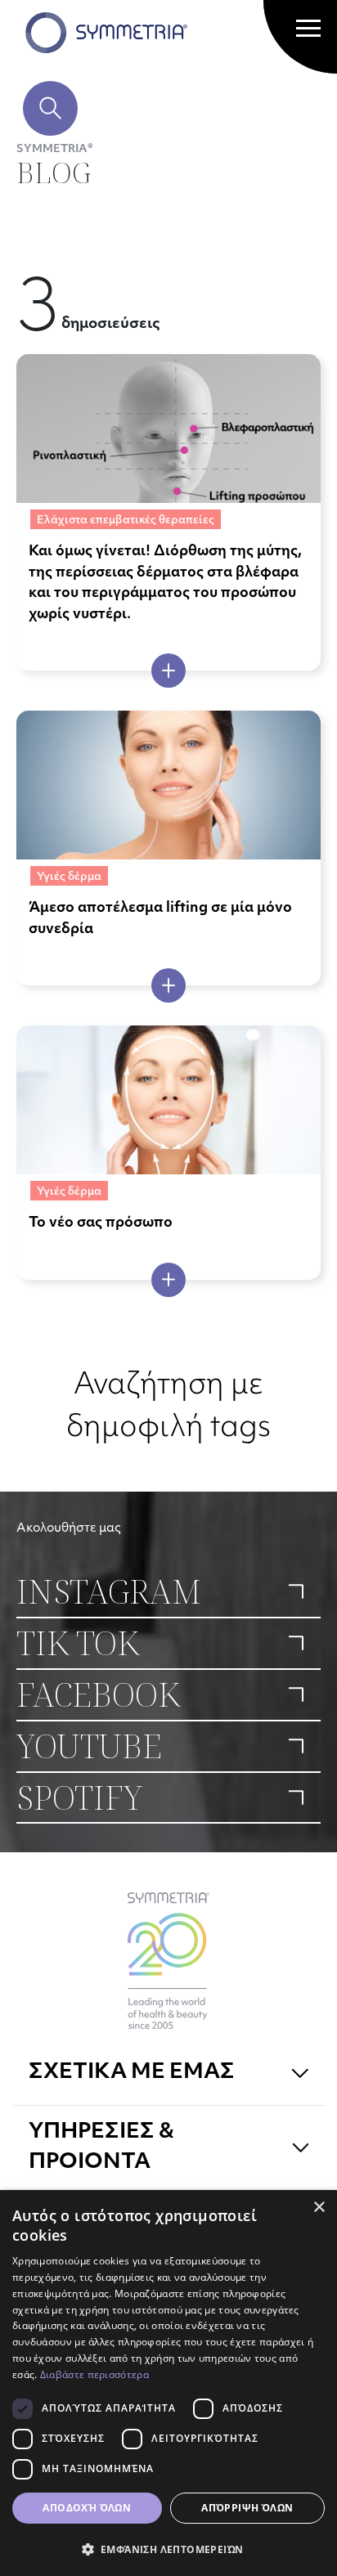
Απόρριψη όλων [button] (247, 2508)
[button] (168, 2549)
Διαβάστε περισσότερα (94, 2374)
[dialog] (168, 2383)
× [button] (319, 2208)
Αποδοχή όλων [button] (87, 2508)
